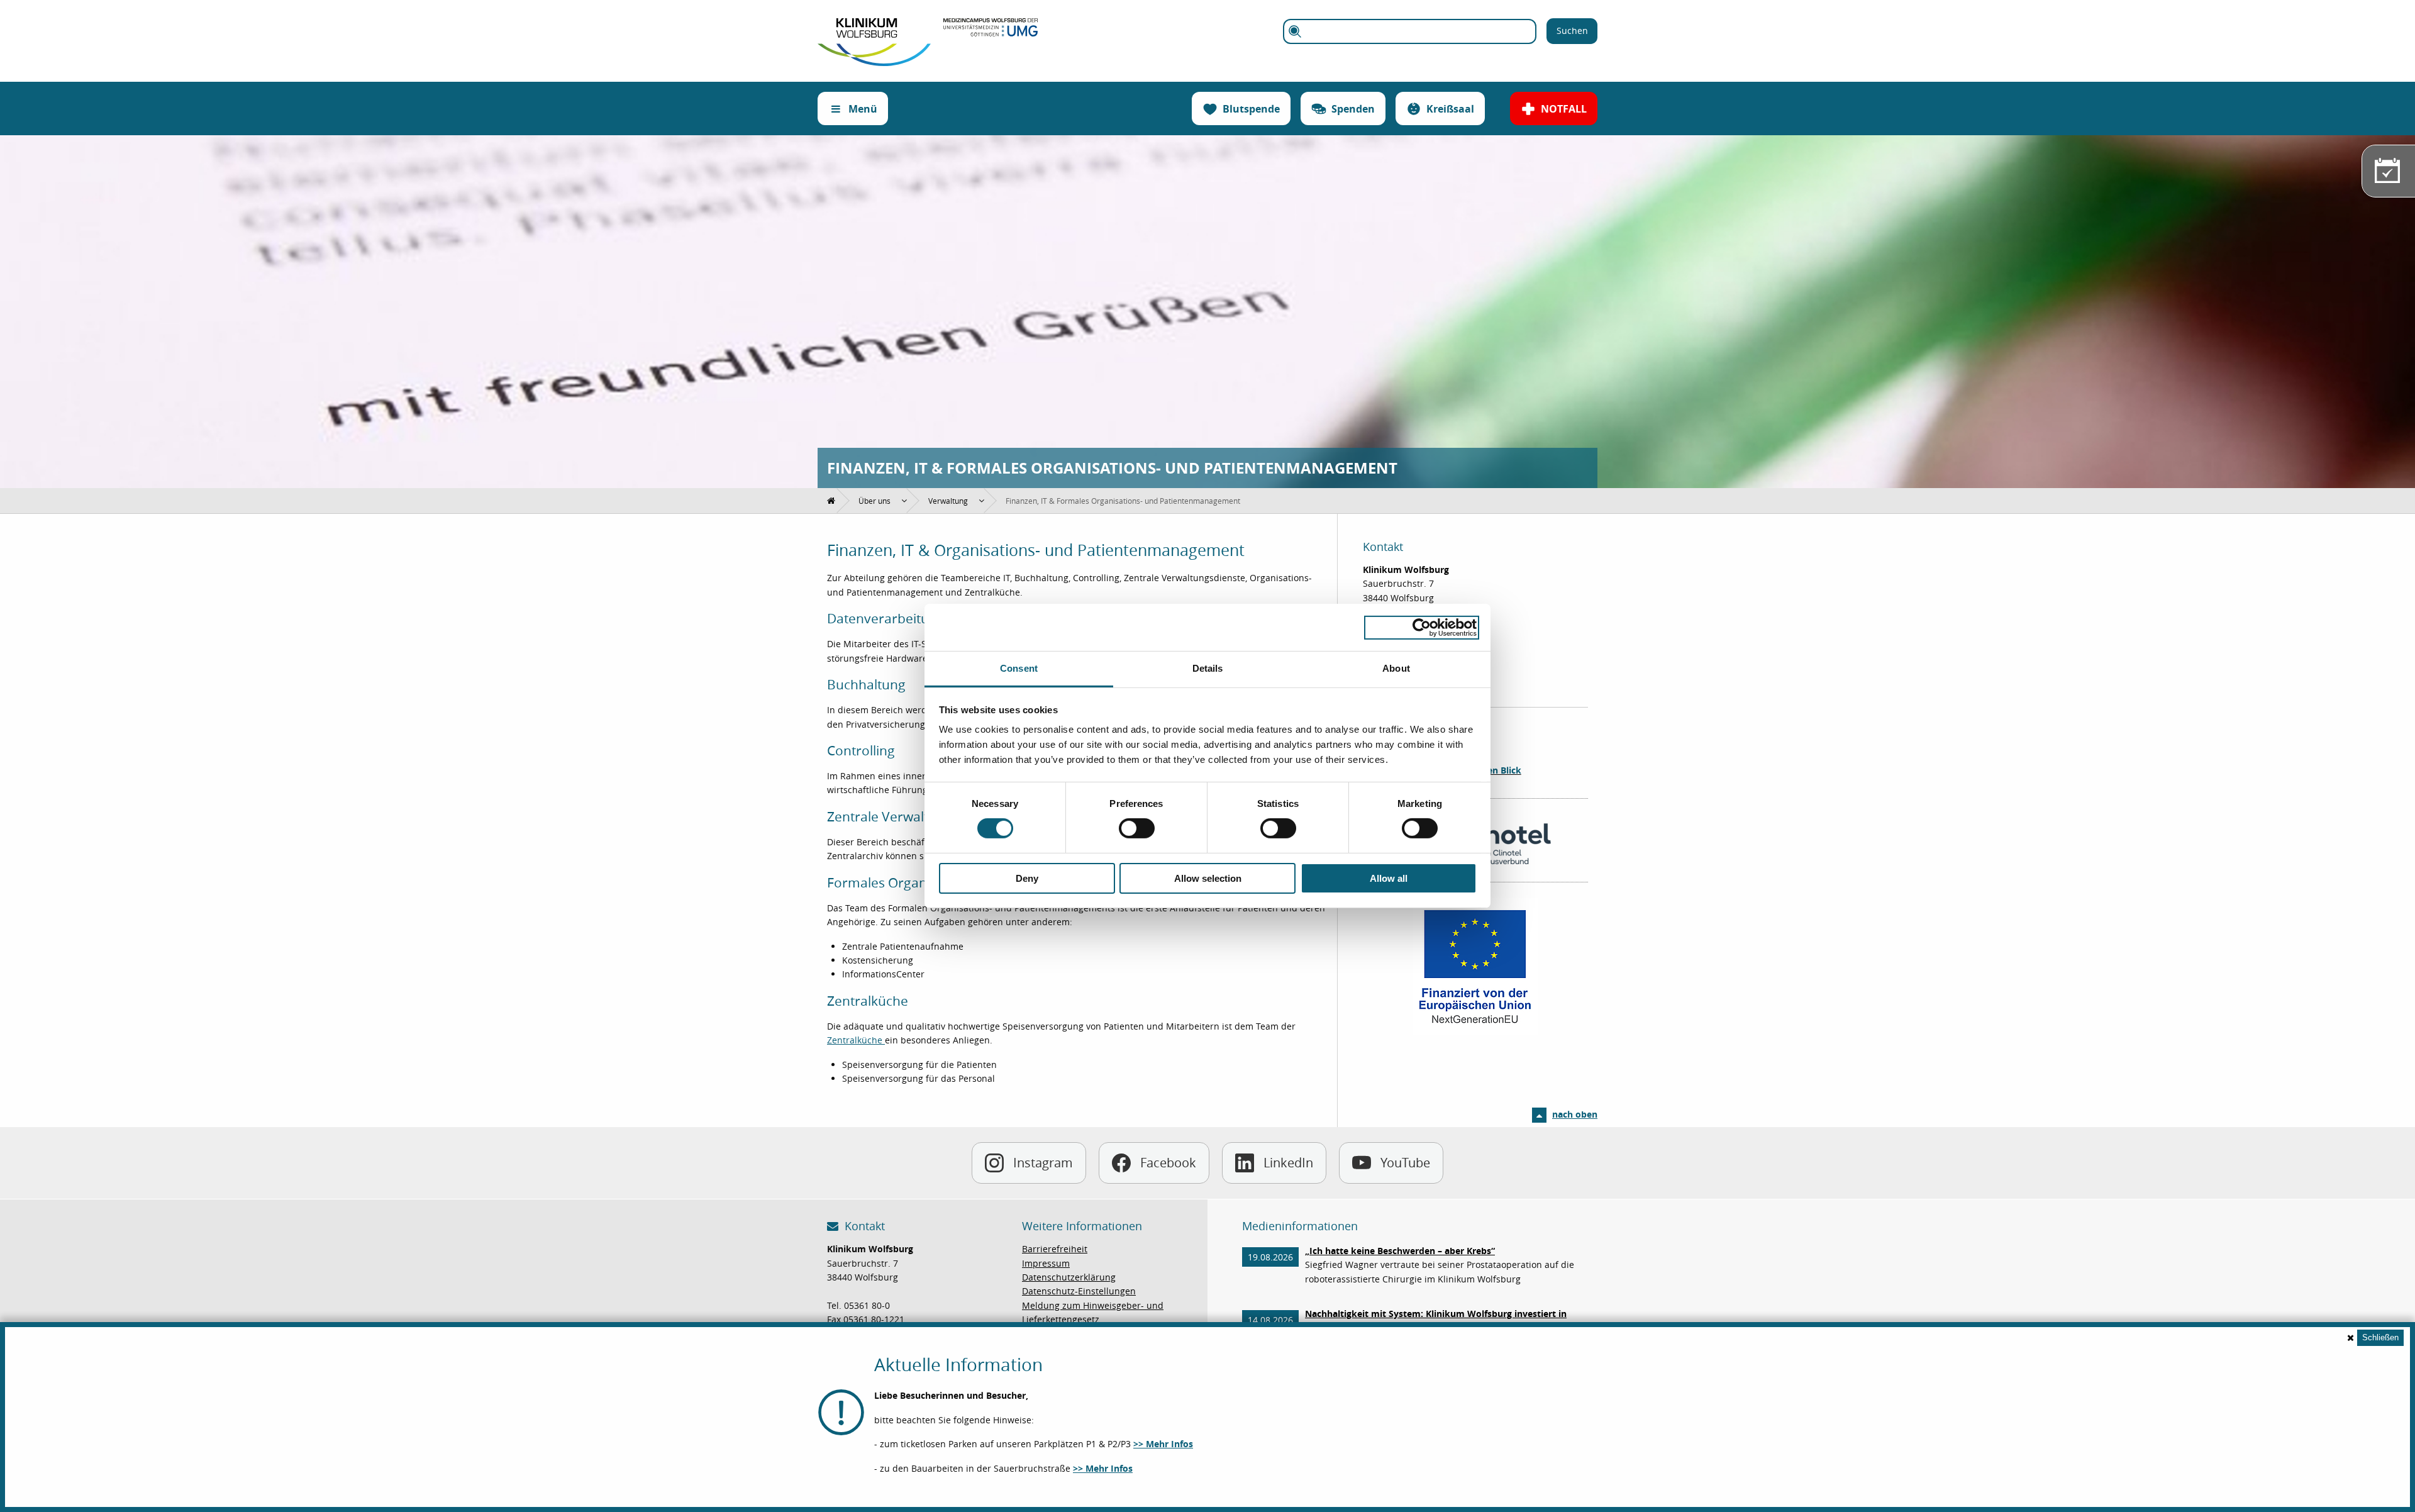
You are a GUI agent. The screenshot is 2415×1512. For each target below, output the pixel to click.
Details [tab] (1208, 668)
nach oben (1575, 1114)
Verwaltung (948, 501)
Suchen (1572, 31)
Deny (1027, 878)
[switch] (1137, 828)
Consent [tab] (1019, 668)
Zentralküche (856, 1040)
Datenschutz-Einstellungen (1079, 1291)
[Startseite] (874, 25)
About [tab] (1396, 668)
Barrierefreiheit (1055, 1249)
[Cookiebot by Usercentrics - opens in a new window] (1422, 627)
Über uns (874, 501)
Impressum (1046, 1263)
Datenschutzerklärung (1069, 1277)
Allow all (1389, 878)
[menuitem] (832, 501)
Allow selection (1208, 878)
